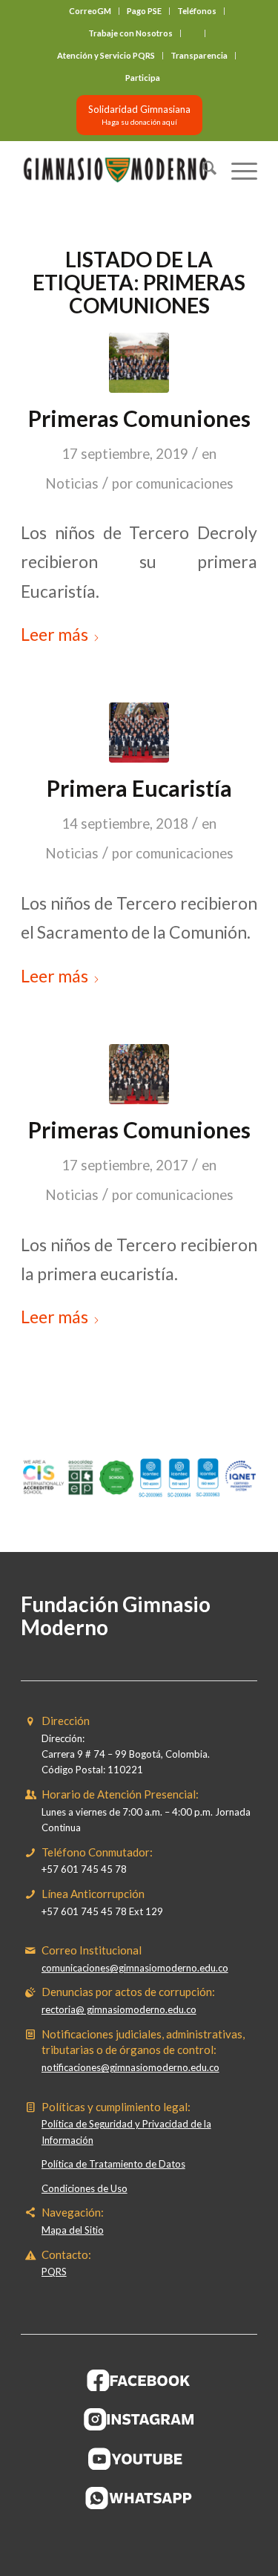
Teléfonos (197, 11)
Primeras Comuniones (139, 418)
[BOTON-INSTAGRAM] (139, 2419)
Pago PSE (144, 11)
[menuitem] (90, 11)
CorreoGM (90, 11)
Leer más (54, 634)
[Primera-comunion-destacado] (139, 363)
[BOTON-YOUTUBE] (139, 2459)
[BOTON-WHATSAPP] (139, 2498)
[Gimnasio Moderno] (115, 170)
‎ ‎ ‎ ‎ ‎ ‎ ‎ (193, 33)
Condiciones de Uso (85, 2188)
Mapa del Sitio (73, 2230)
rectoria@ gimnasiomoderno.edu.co (119, 2009)
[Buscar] (202, 170)
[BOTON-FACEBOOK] (139, 2380)
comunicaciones (185, 483)
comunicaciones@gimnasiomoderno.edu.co (135, 1968)
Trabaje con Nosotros (130, 33)
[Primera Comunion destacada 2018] (139, 733)
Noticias (72, 483)
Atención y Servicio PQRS (106, 55)
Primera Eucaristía (139, 788)
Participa (143, 78)
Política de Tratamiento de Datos (113, 2164)
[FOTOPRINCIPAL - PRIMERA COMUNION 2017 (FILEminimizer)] (139, 1074)
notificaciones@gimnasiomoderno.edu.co (130, 2067)
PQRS (54, 2272)
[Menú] (237, 170)
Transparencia (199, 55)
